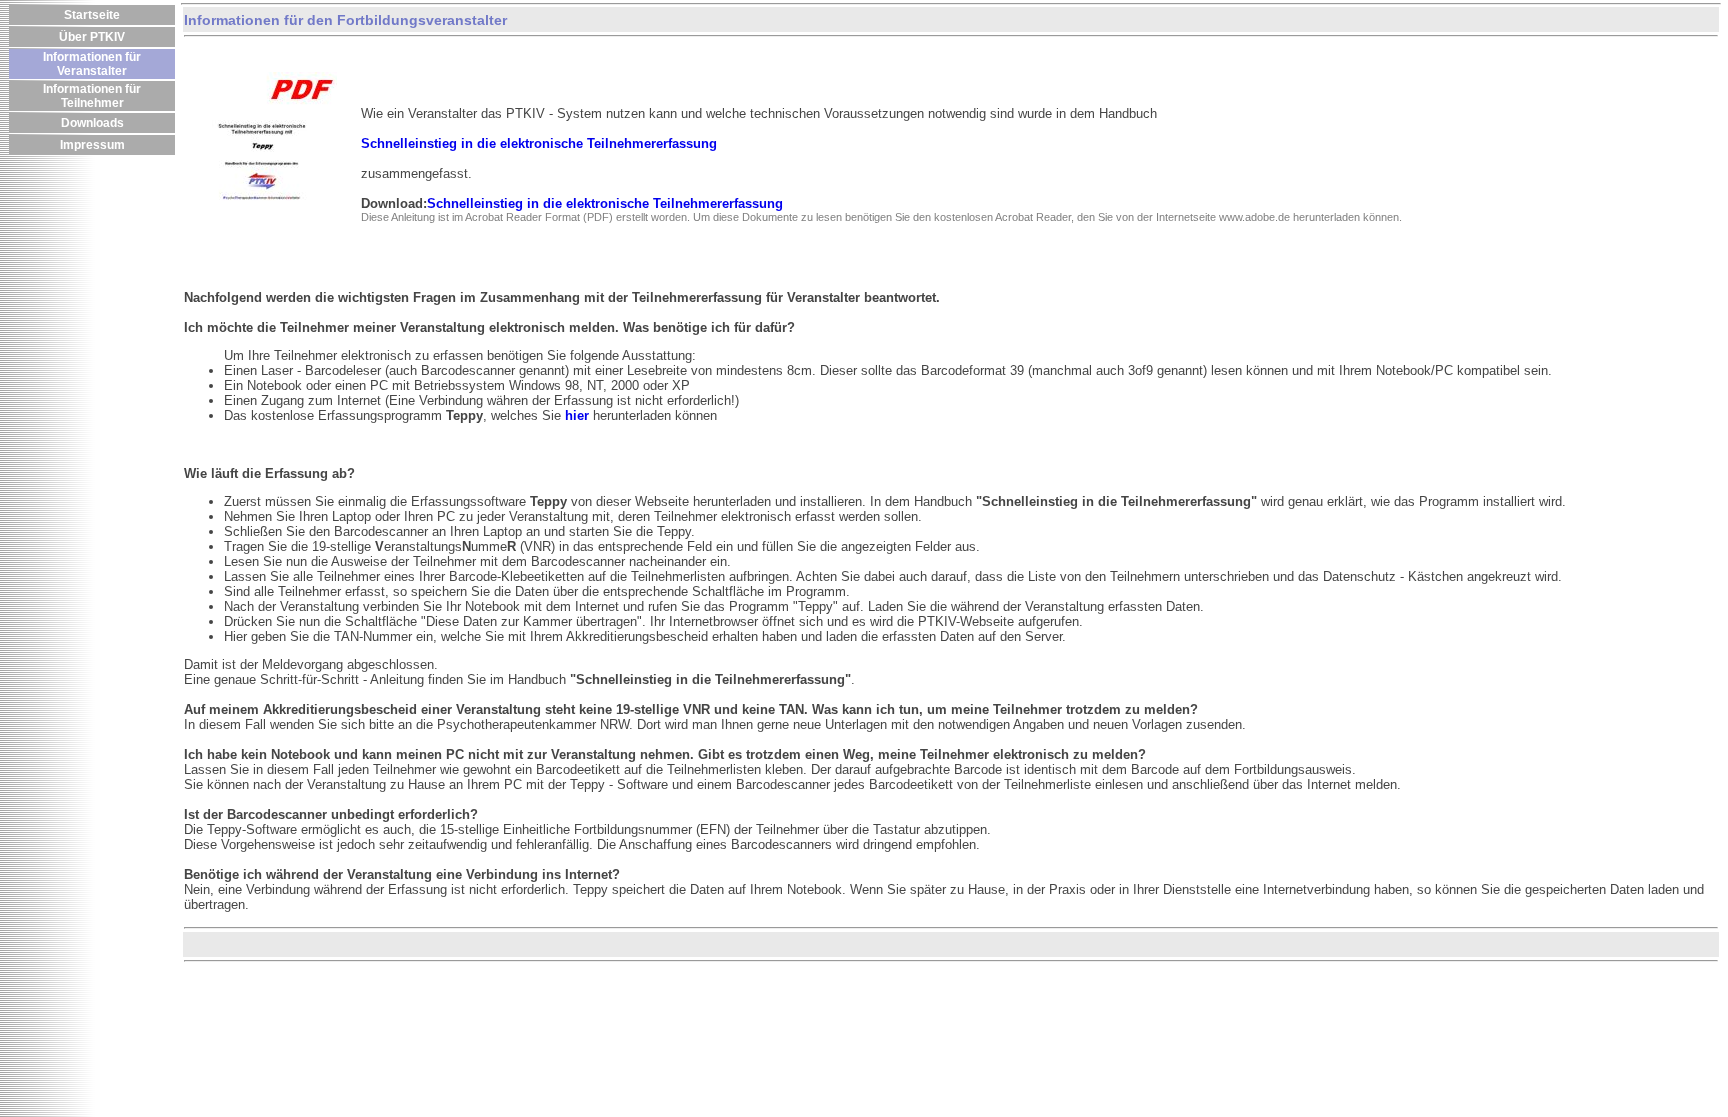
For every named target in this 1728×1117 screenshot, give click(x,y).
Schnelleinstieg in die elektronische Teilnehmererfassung (605, 203)
